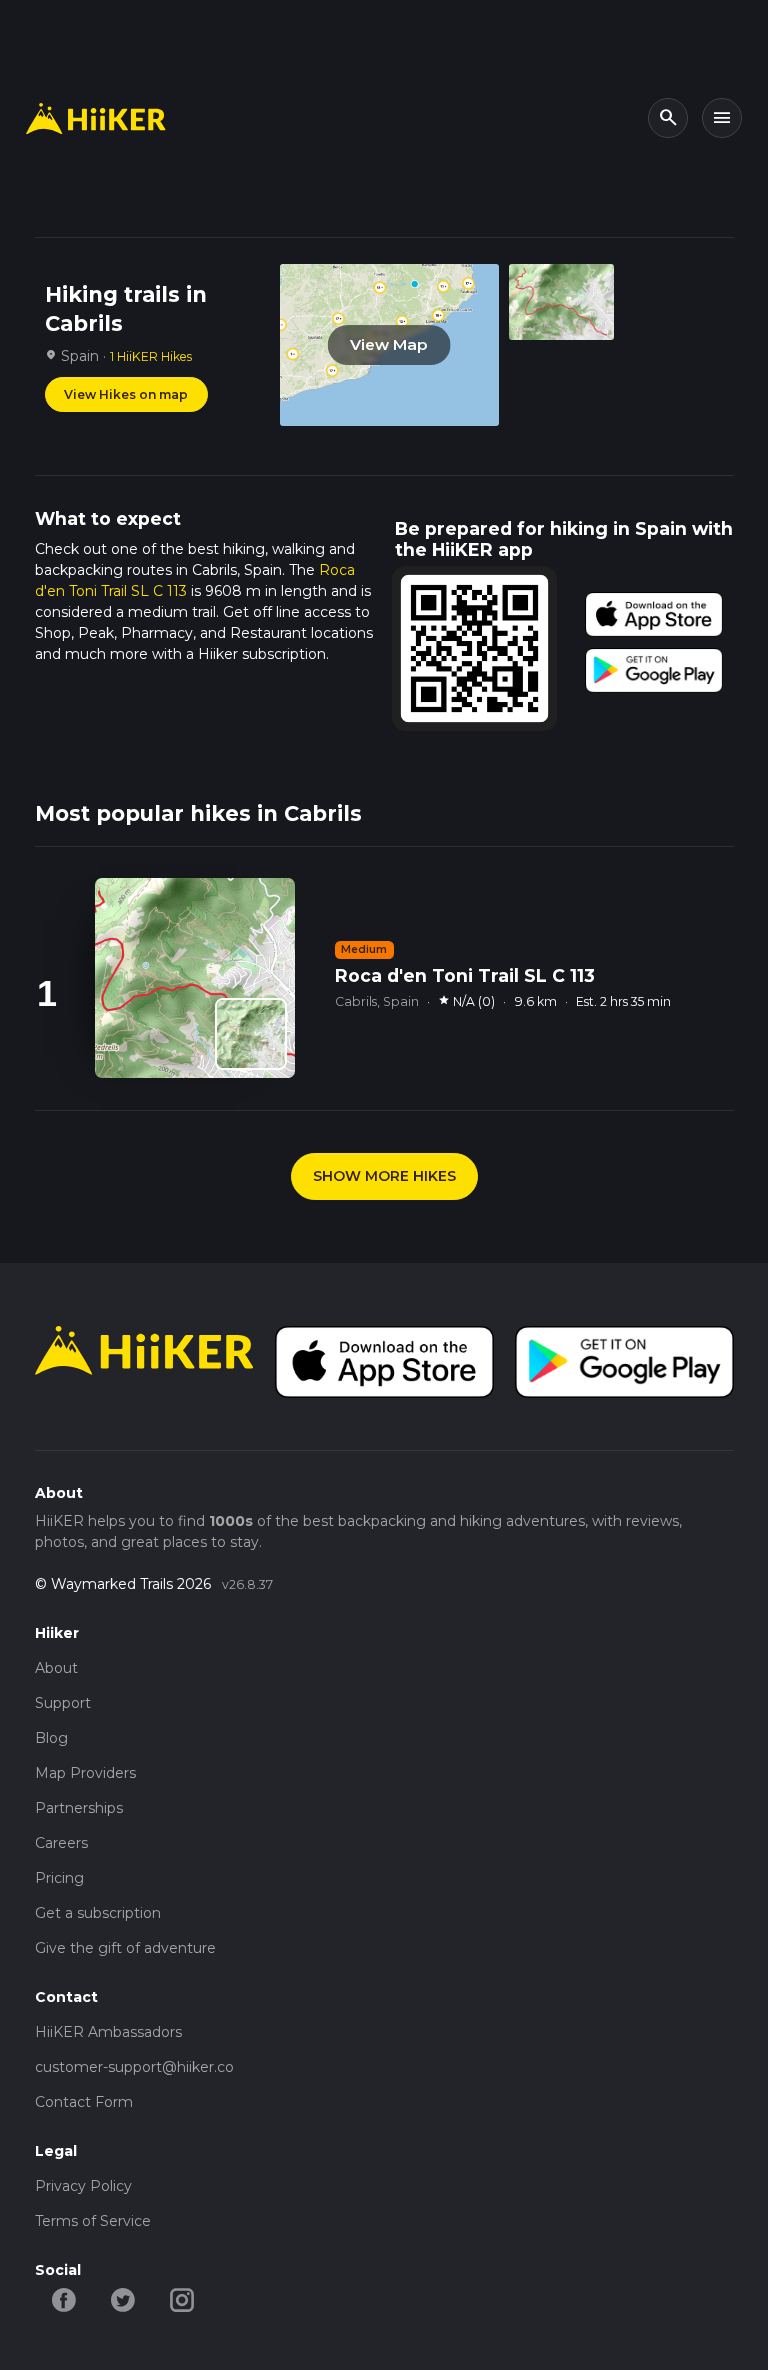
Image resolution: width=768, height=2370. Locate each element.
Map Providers (85, 1773)
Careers (61, 1843)
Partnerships (79, 1808)
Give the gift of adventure (125, 1948)
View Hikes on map (126, 394)
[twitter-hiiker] (123, 2299)
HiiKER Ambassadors (108, 2032)
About (56, 1668)
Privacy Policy (83, 2186)
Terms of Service (93, 2221)
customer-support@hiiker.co (134, 2067)
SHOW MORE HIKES (384, 1176)
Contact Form (84, 2102)
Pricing (59, 1878)
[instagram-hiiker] (182, 2299)
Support (63, 1703)
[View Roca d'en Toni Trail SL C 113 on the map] (251, 1034)
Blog (51, 1738)
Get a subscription (98, 1913)
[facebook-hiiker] (64, 2299)
